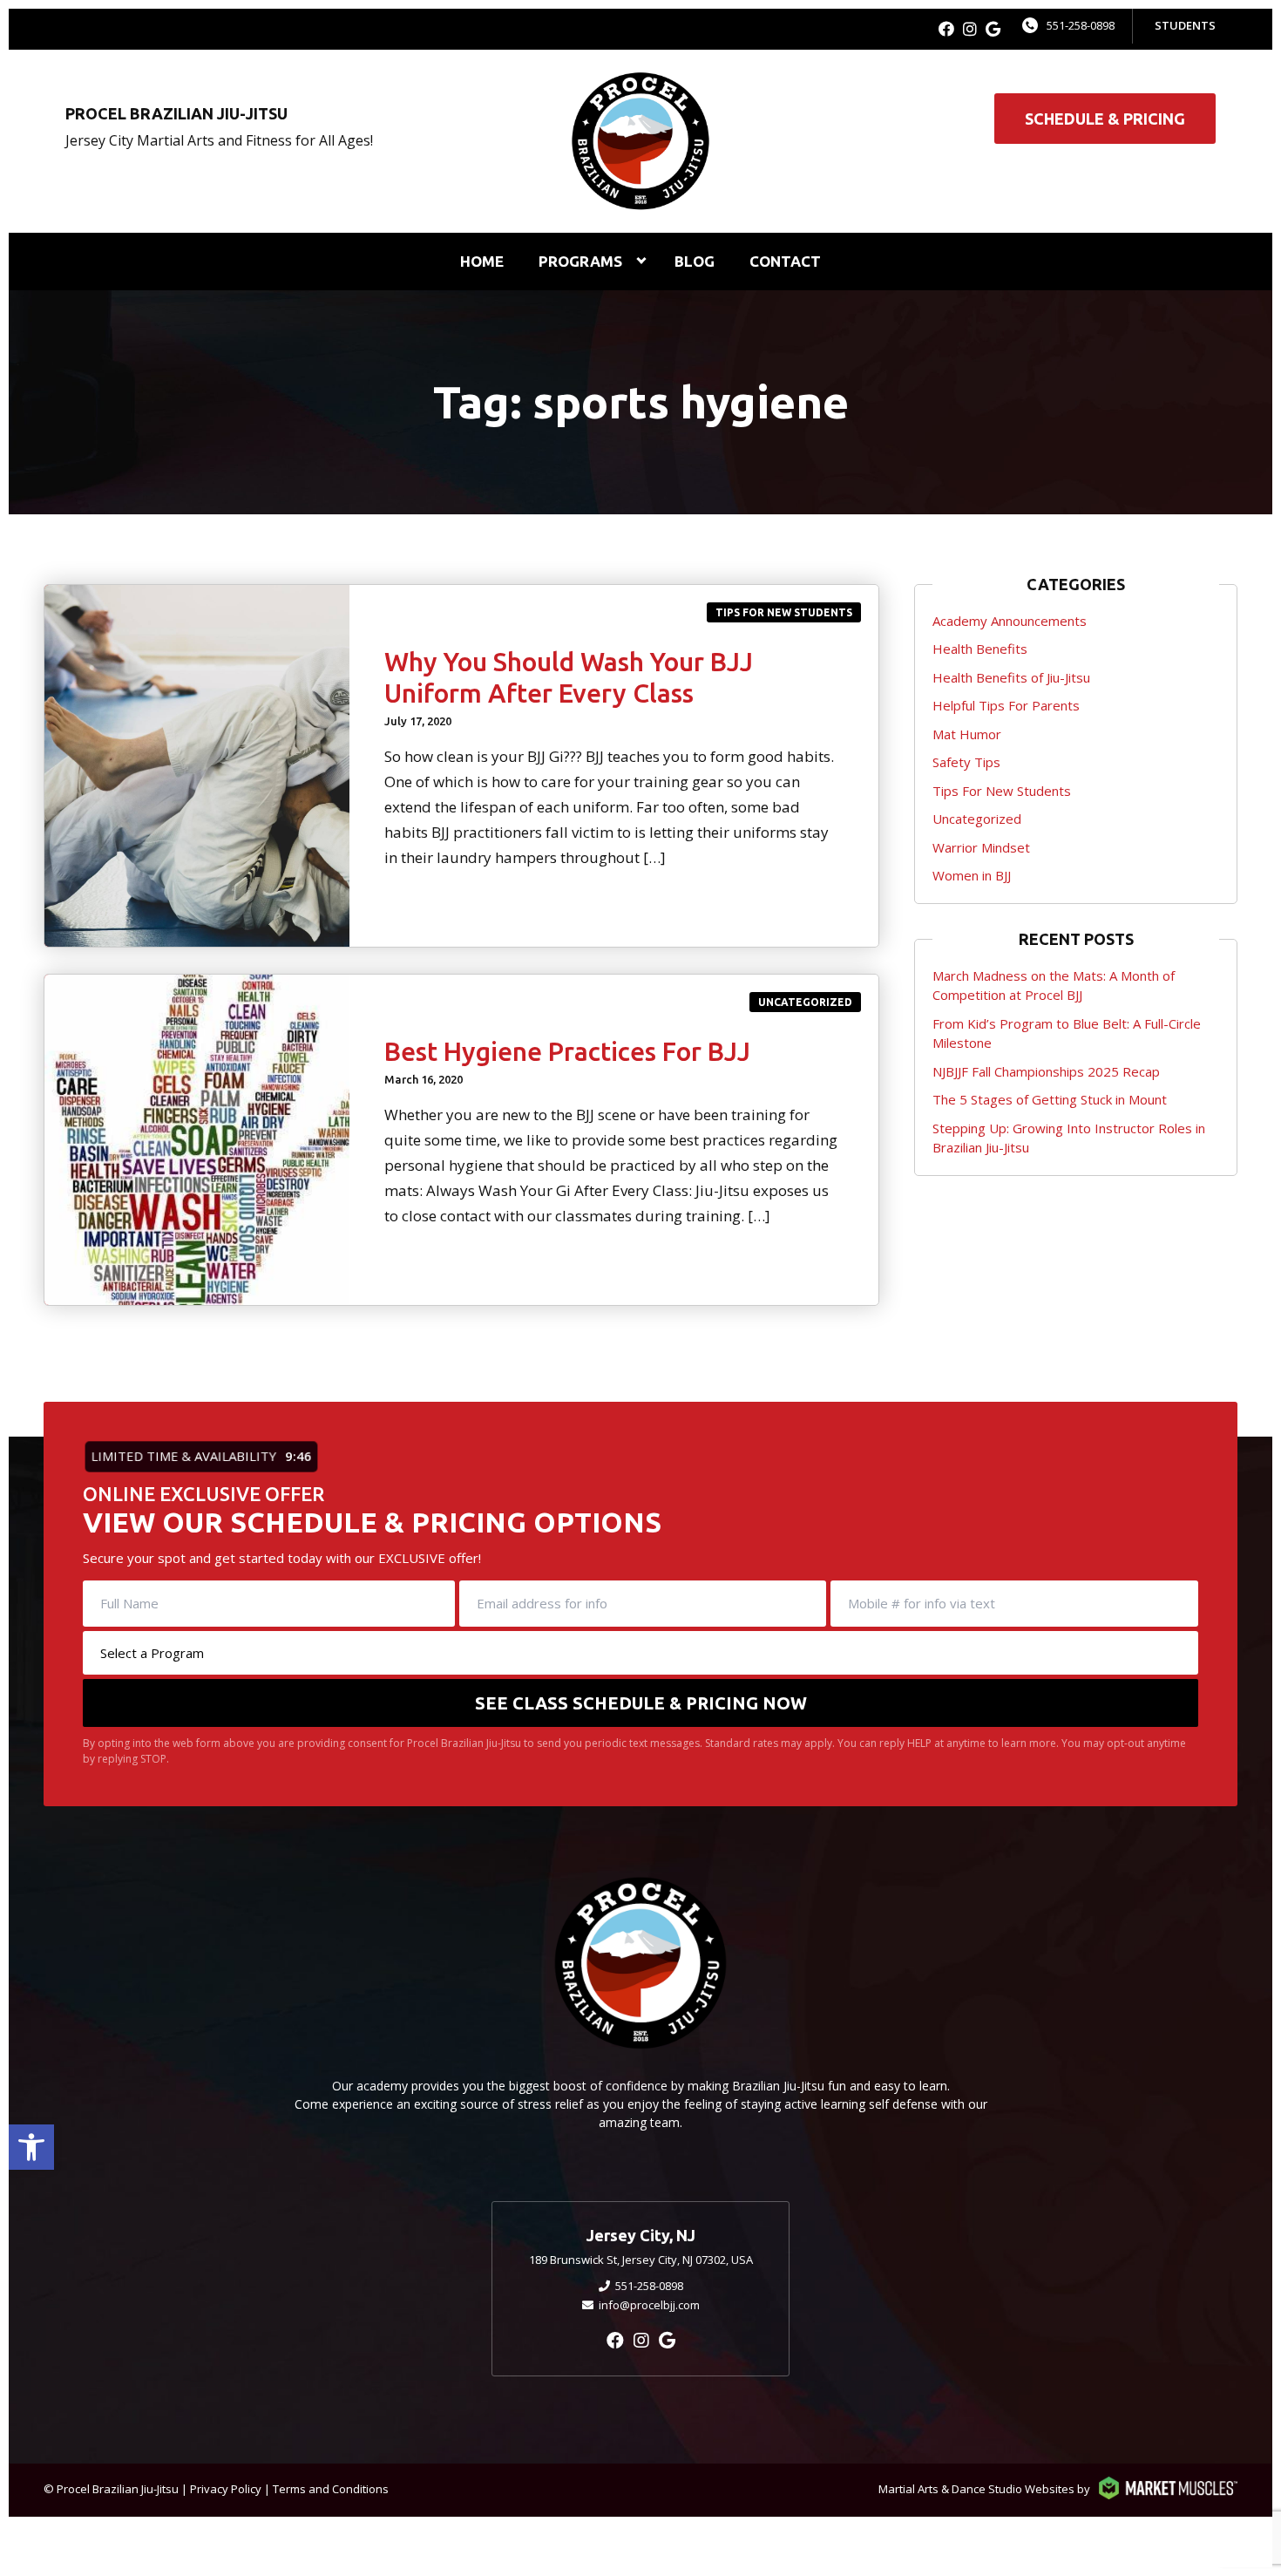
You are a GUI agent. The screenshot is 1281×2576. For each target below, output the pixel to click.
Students (1185, 25)
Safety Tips (966, 762)
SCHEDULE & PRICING (1105, 119)
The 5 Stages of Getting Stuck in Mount (1050, 1099)
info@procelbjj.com (649, 2305)
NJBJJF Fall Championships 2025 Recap (1046, 1071)
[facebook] (946, 29)
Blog (695, 261)
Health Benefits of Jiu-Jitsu (1011, 677)
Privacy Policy (226, 2489)
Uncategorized (805, 1002)
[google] (993, 29)
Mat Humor (967, 734)
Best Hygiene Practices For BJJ (567, 1051)
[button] (31, 2147)
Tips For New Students (784, 612)
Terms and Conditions (331, 2489)
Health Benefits (980, 649)
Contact (785, 261)
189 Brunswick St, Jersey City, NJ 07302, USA (641, 2260)
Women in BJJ (972, 875)
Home (482, 261)
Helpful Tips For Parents (1006, 705)
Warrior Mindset (981, 847)
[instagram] (970, 29)
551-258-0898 (1081, 25)
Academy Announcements (1010, 621)
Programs (580, 261)
